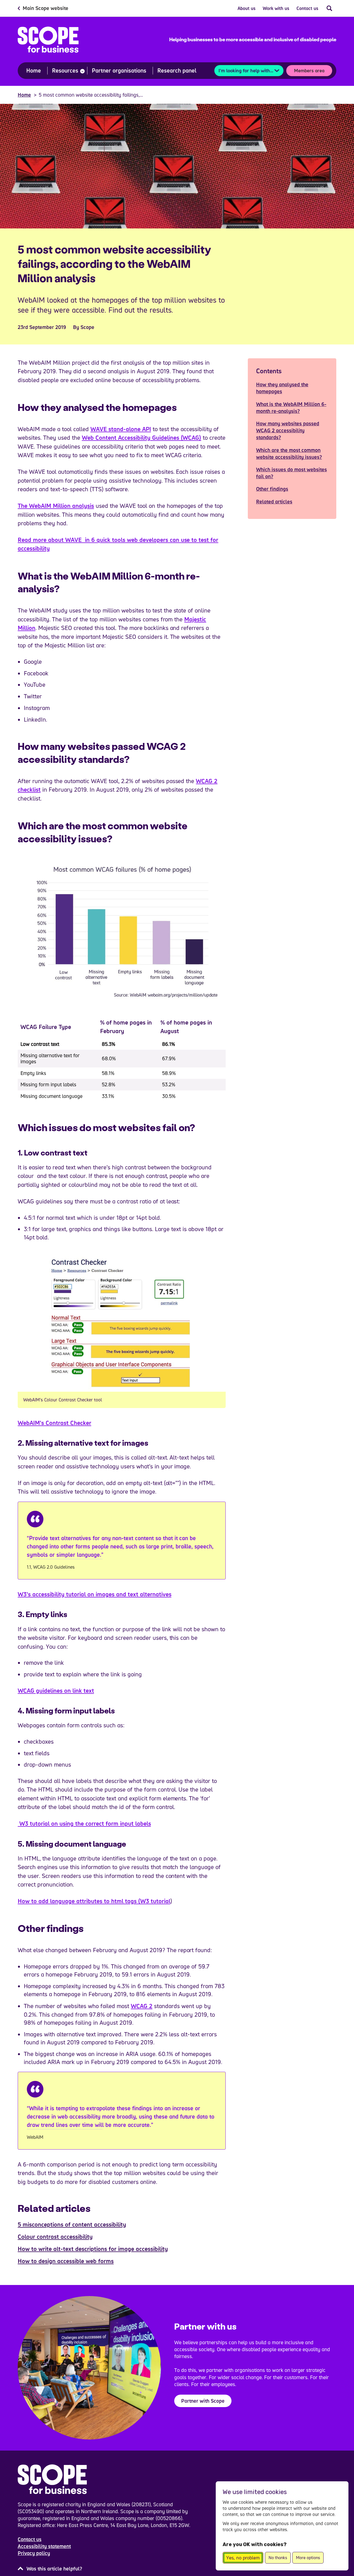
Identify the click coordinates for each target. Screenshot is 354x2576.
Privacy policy (34, 2553)
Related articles (274, 501)
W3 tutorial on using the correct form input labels (84, 1823)
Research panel (177, 70)
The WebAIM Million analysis (56, 506)
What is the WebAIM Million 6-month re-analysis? (291, 407)
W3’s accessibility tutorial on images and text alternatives (95, 1594)
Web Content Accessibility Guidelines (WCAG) (142, 438)
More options (308, 2558)
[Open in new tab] (122, 1322)
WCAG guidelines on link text (56, 1690)
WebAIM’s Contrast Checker (54, 1423)
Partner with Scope (203, 2401)
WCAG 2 (142, 2006)
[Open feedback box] (50, 2569)
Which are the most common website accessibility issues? (289, 453)
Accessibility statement (44, 2546)
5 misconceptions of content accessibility (72, 2224)
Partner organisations (119, 70)
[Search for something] (329, 8)
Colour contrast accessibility (55, 2237)
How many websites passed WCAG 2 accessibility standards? (288, 430)
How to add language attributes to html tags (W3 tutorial (94, 1901)
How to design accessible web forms (66, 2261)
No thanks (278, 2558)
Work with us (276, 8)
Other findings (272, 489)
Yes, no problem (243, 2558)
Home (34, 70)
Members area (309, 70)
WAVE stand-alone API (121, 429)
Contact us (307, 8)
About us (247, 8)
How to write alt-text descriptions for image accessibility (93, 2249)
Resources (65, 70)
